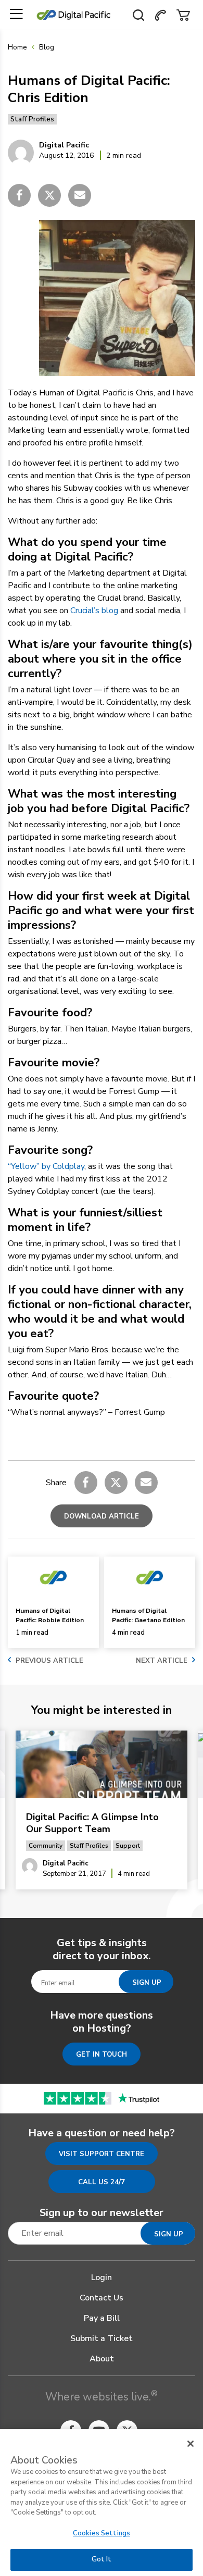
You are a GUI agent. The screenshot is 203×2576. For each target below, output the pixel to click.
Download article (102, 1516)
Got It (102, 2559)
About (102, 2359)
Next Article (162, 1661)
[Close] (191, 2444)
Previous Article (49, 1661)
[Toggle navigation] (16, 14)
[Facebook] (19, 195)
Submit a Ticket (102, 2338)
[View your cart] (183, 14)
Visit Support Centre (102, 2154)
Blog (47, 47)
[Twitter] (49, 195)
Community (46, 1846)
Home (17, 47)
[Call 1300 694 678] (160, 14)
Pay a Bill (102, 2318)
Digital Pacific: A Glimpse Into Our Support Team (92, 1823)
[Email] (80, 195)
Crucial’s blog (94, 611)
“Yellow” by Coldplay (46, 1166)
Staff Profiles (32, 119)
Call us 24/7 (102, 2182)
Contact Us (102, 2298)
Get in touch (102, 2055)
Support (128, 1846)
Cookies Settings (102, 2533)
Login (102, 2278)
